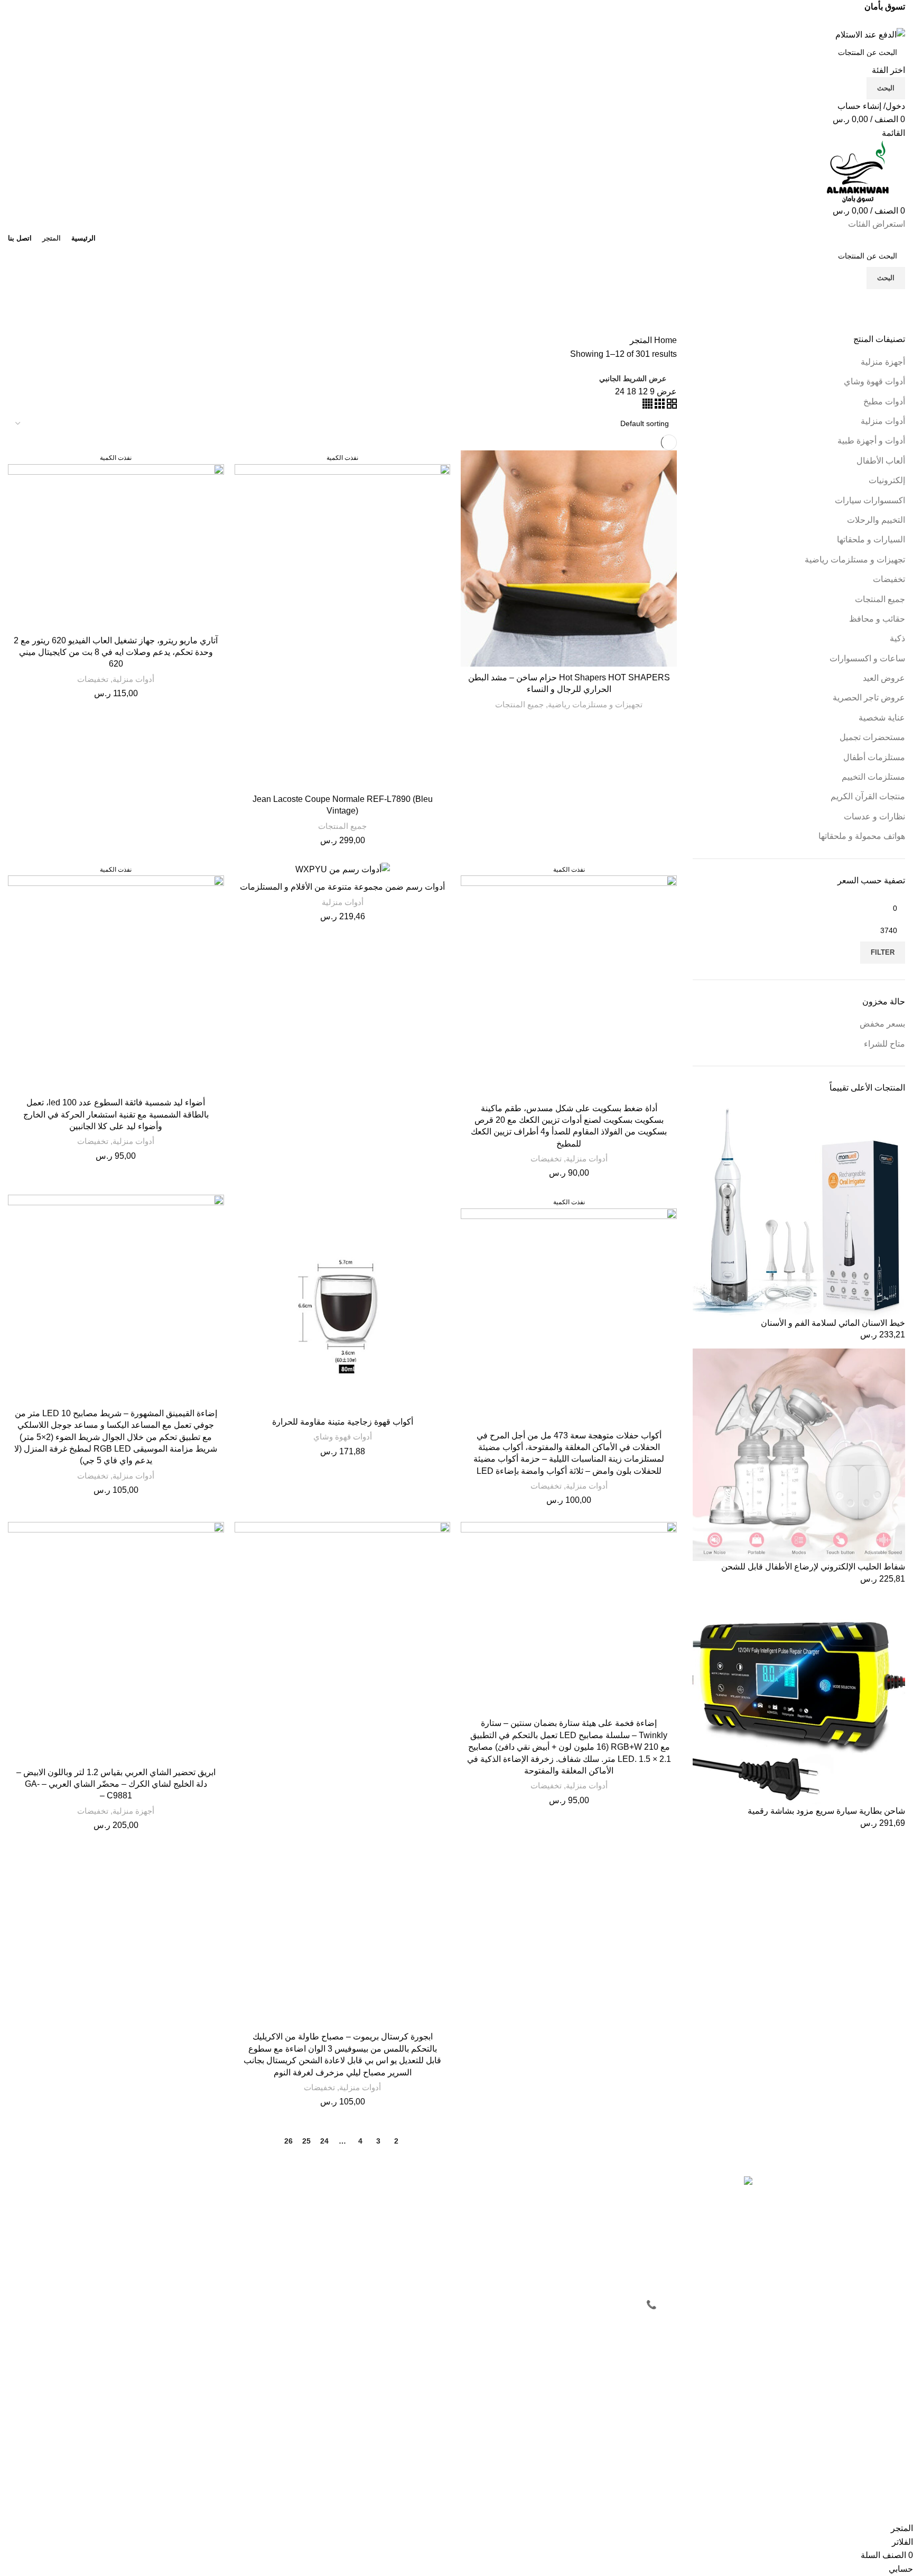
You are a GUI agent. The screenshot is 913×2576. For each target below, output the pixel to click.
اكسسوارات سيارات (870, 500)
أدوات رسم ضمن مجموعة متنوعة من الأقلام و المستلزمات (342, 887)
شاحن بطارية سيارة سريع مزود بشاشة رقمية (826, 1811)
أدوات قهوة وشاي (874, 381)
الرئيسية (589, 2203)
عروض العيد (884, 678)
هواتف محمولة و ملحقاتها (862, 836)
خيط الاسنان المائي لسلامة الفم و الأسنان (833, 1323)
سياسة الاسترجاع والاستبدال (257, 2240)
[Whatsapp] (739, 2486)
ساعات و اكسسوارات (867, 658)
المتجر (592, 2221)
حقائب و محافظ (877, 619)
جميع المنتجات (880, 599)
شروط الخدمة (278, 2221)
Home (664, 340)
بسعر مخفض (882, 1024)
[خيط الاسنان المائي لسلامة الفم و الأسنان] (799, 1210)
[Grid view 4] (648, 406)
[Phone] (682, 2486)
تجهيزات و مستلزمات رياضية (855, 560)
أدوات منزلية (883, 421)
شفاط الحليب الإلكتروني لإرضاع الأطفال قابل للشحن (813, 1567)
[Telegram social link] (432, 21)
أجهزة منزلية (883, 362)
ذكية (897, 638)
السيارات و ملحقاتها (871, 539)
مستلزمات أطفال (874, 757)
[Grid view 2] (671, 406)
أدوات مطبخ (884, 401)
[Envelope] (711, 2486)
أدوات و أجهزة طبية (871, 441)
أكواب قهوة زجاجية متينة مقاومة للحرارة (343, 1422)
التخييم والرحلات (876, 520)
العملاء (441, 2185)
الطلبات (439, 2221)
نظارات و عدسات (874, 816)
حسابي (440, 2203)
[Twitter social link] (469, 21)
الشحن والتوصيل (275, 2258)
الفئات (885, 328)
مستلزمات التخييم (873, 777)
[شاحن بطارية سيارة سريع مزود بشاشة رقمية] (799, 1698)
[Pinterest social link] (457, 21)
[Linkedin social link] (445, 21)
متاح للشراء (884, 1044)
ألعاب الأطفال (881, 461)
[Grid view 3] (659, 406)
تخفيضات (889, 579)
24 (324, 2141)
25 (306, 2141)
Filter (883, 952)
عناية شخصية (882, 718)
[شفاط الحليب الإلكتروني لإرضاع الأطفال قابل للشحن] (799, 1455)
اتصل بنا (589, 2240)
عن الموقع (586, 2185)
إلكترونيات (887, 480)
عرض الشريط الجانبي (633, 378)
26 (288, 2141)
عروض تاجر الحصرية (869, 698)
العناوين (439, 2240)
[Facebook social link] (481, 21)
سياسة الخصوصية (273, 2203)
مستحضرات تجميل (872, 737)
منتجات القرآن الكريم (868, 796)
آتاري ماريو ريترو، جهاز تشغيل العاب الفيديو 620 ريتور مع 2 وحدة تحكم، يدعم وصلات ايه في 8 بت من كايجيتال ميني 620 (116, 652)
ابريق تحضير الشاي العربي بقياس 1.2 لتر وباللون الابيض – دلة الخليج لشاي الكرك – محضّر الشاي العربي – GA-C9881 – (116, 1784)
